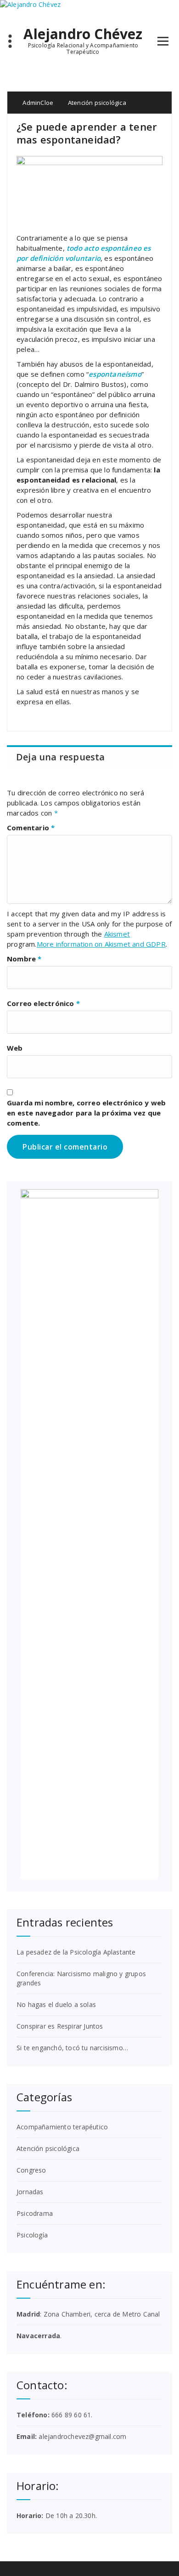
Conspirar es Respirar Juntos (60, 2026)
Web (15, 1048)
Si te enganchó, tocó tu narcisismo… (72, 2048)
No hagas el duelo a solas (56, 2004)
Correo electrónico (43, 1003)
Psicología (32, 2235)
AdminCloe (37, 103)
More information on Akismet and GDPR (101, 944)
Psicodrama (35, 2213)
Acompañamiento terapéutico (62, 2127)
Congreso (31, 2170)
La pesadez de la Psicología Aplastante (76, 1952)
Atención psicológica (97, 103)
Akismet (117, 934)
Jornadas (30, 2192)
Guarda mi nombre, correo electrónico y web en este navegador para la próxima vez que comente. (86, 1113)
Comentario (31, 828)
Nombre (24, 959)
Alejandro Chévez (83, 34)
